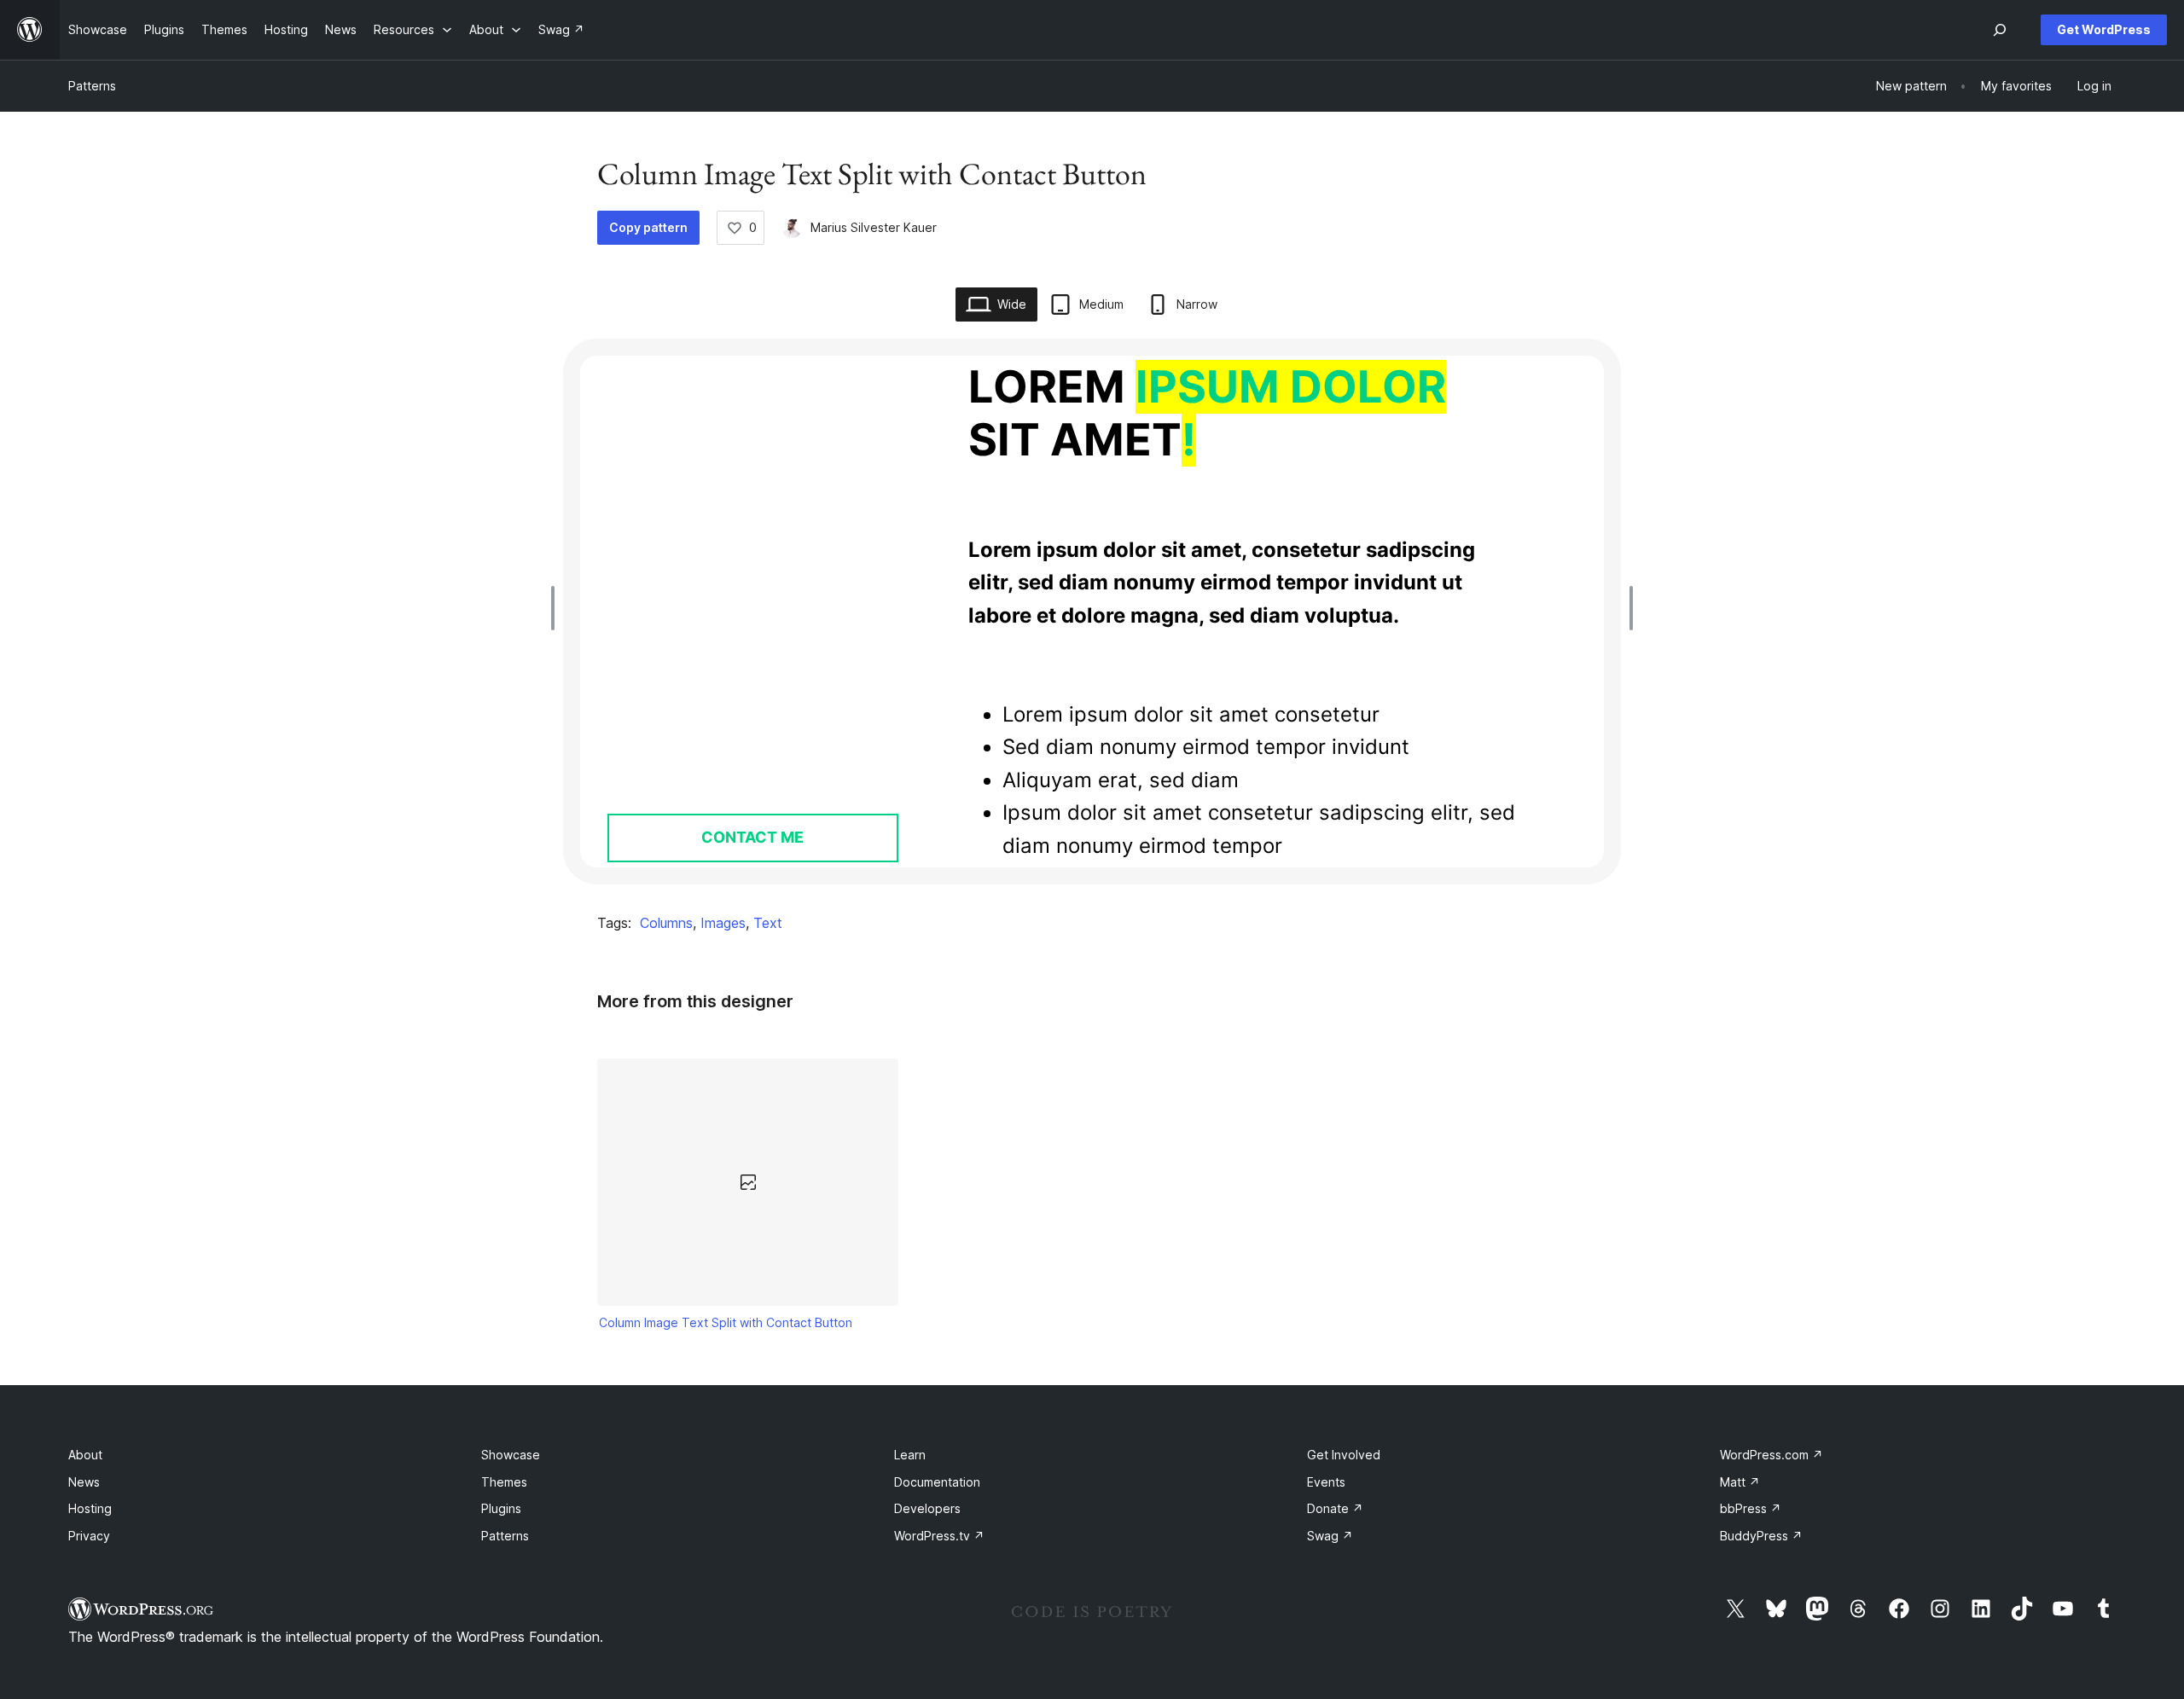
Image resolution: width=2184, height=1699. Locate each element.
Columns (666, 923)
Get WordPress (2104, 29)
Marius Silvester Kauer (874, 227)
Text (768, 923)
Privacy (89, 1536)
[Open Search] (2000, 30)
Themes (504, 1482)
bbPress (1751, 1508)
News (84, 1482)
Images (723, 923)
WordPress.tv (939, 1536)
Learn (910, 1455)
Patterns (92, 86)
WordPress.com (1772, 1455)
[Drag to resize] (557, 608)
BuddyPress (1761, 1536)
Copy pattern (648, 227)
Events (1326, 1482)
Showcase (511, 1455)
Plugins (501, 1508)
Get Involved (1344, 1455)
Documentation (937, 1482)
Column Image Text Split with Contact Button (726, 1322)
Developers (927, 1508)
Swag (1330, 1536)
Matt (1740, 1482)
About (85, 1455)
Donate (1335, 1508)
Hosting (90, 1508)
